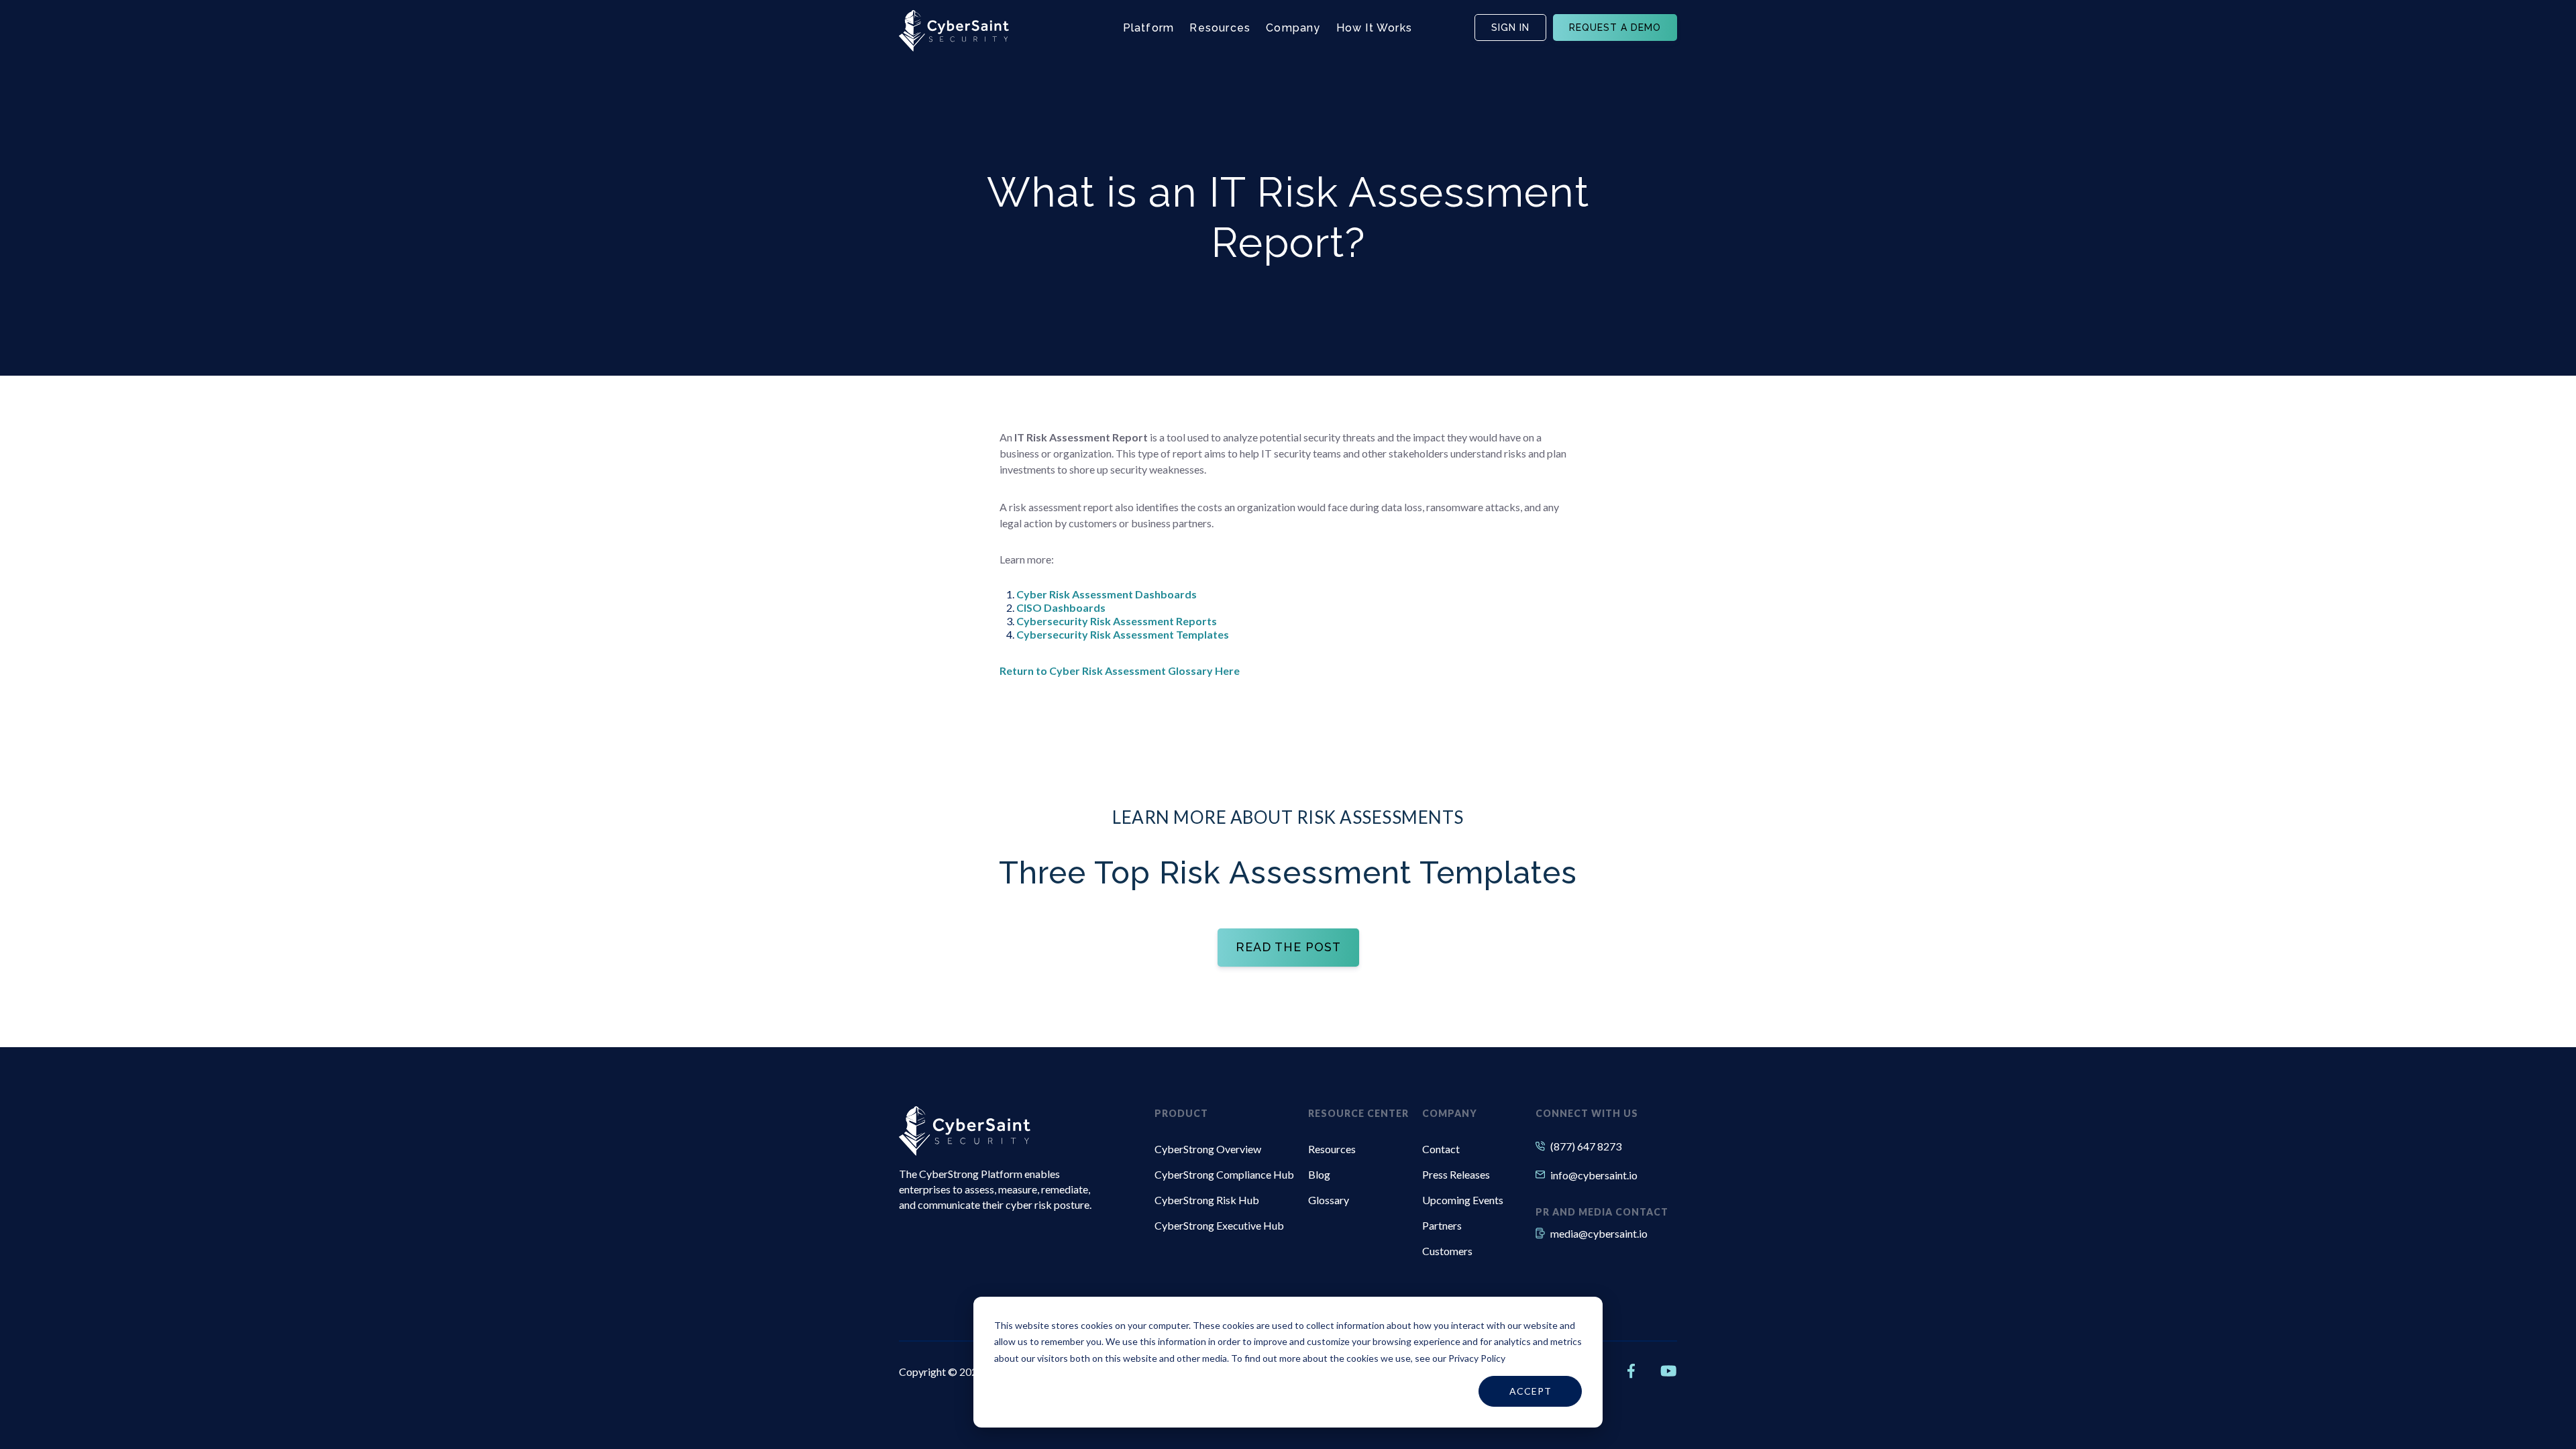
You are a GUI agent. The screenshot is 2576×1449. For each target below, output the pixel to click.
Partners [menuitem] (1442, 1225)
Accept (1531, 1391)
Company (1293, 28)
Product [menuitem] (1181, 1113)
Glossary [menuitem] (1329, 1200)
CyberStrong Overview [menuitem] (1208, 1149)
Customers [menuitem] (1447, 1251)
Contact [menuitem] (1441, 1149)
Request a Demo (1615, 28)
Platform (1149, 28)
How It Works (1374, 28)
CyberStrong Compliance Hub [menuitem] (1224, 1174)
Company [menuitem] (1450, 1113)
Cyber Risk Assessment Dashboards (1107, 594)
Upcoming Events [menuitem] (1463, 1200)
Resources (1220, 28)
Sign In (1510, 28)
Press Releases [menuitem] (1456, 1174)
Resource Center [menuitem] (1358, 1113)
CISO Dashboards (1061, 607)
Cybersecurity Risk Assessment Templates (1123, 634)
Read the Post (1288, 947)
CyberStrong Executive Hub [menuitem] (1219, 1225)
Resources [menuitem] (1332, 1149)
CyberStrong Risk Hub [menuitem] (1207, 1200)
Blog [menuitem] (1319, 1174)
